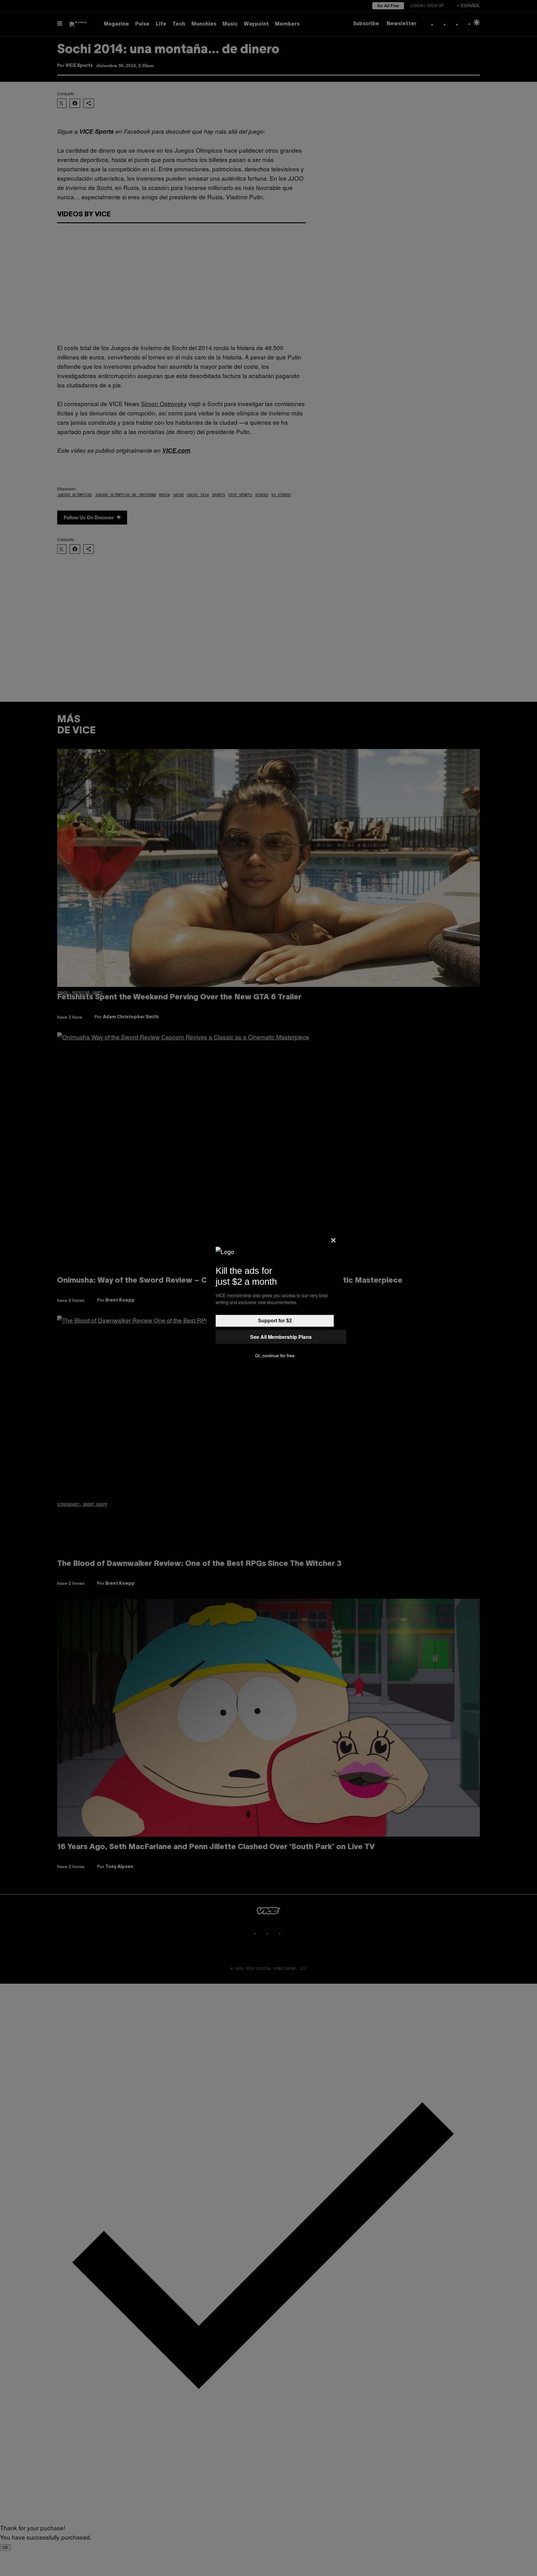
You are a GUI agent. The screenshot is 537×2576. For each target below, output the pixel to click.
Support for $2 (275, 1321)
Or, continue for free (275, 1356)
